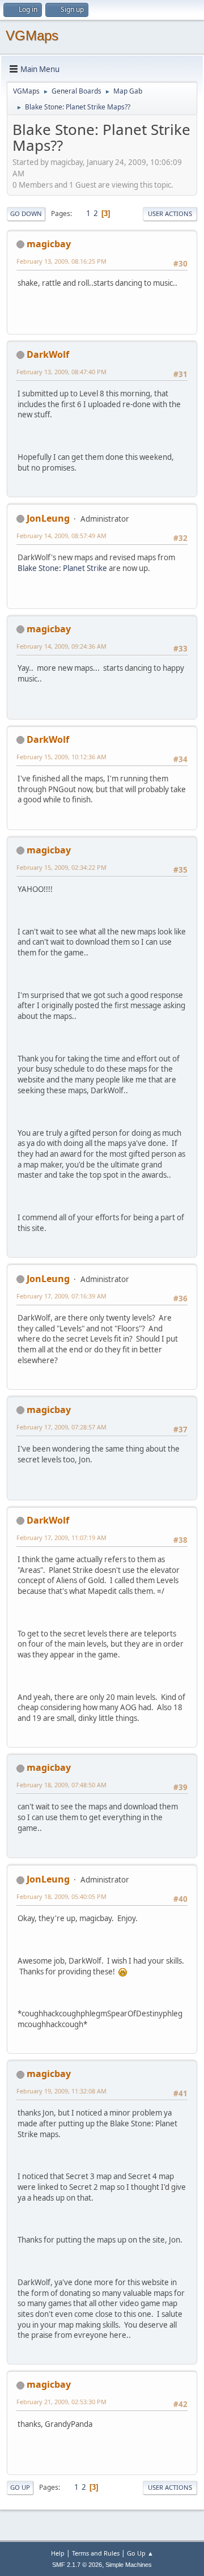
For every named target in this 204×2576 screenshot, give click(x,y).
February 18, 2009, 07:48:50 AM (61, 1785)
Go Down (26, 213)
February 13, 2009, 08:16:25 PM (61, 261)
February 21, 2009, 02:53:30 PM (61, 2402)
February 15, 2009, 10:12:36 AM (61, 757)
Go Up (20, 2487)
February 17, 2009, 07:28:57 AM (61, 1427)
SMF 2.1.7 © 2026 (77, 2565)
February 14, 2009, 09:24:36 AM (61, 646)
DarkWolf (48, 354)
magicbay (49, 244)
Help (58, 2553)
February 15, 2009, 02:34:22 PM (61, 867)
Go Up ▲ (140, 2553)
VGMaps (32, 35)
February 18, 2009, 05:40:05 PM (61, 1896)
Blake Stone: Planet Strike (62, 568)
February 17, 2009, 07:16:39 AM (61, 1296)
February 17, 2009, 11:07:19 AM (61, 1537)
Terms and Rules (96, 2553)
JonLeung (48, 518)
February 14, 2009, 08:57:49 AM (61, 536)
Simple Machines (129, 2565)
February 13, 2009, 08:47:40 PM (61, 372)
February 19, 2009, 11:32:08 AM (61, 2091)
